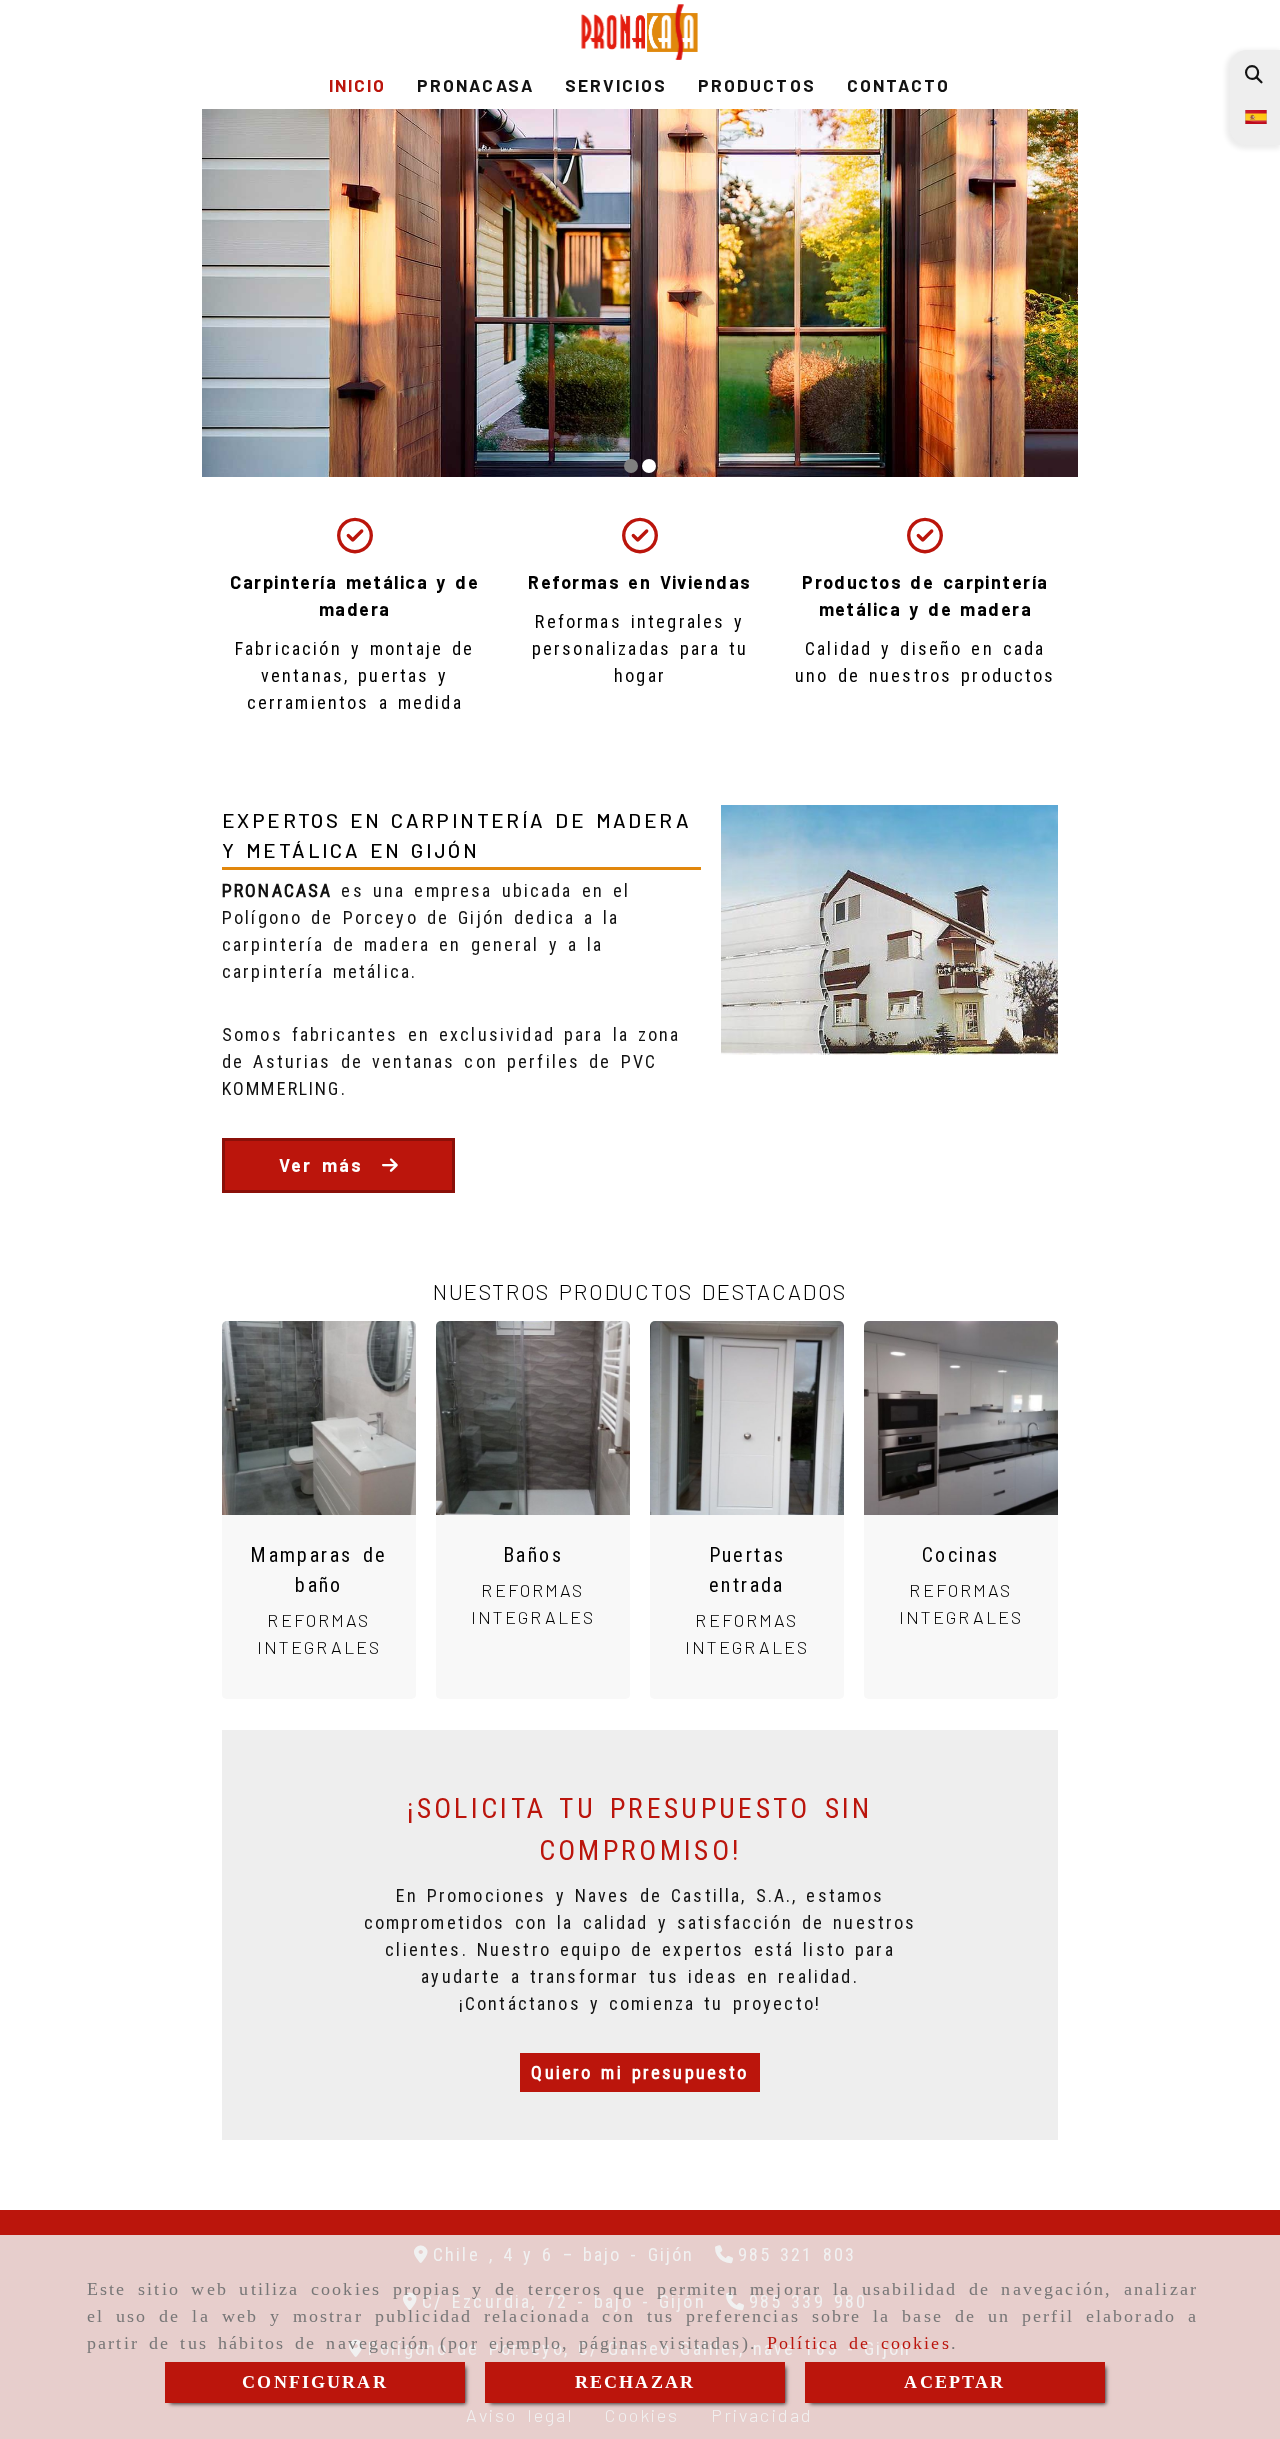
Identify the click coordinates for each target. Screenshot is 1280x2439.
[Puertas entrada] (747, 1418)
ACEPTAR (954, 2382)
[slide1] (631, 466)
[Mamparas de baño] (319, 1418)
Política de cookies (859, 2343)
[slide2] (649, 466)
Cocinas (961, 1555)
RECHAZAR (635, 2382)
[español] (1254, 115)
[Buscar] (1253, 74)
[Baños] (533, 1418)
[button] (639, 2072)
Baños (533, 1555)
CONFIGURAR (315, 2382)
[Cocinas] (961, 1418)
